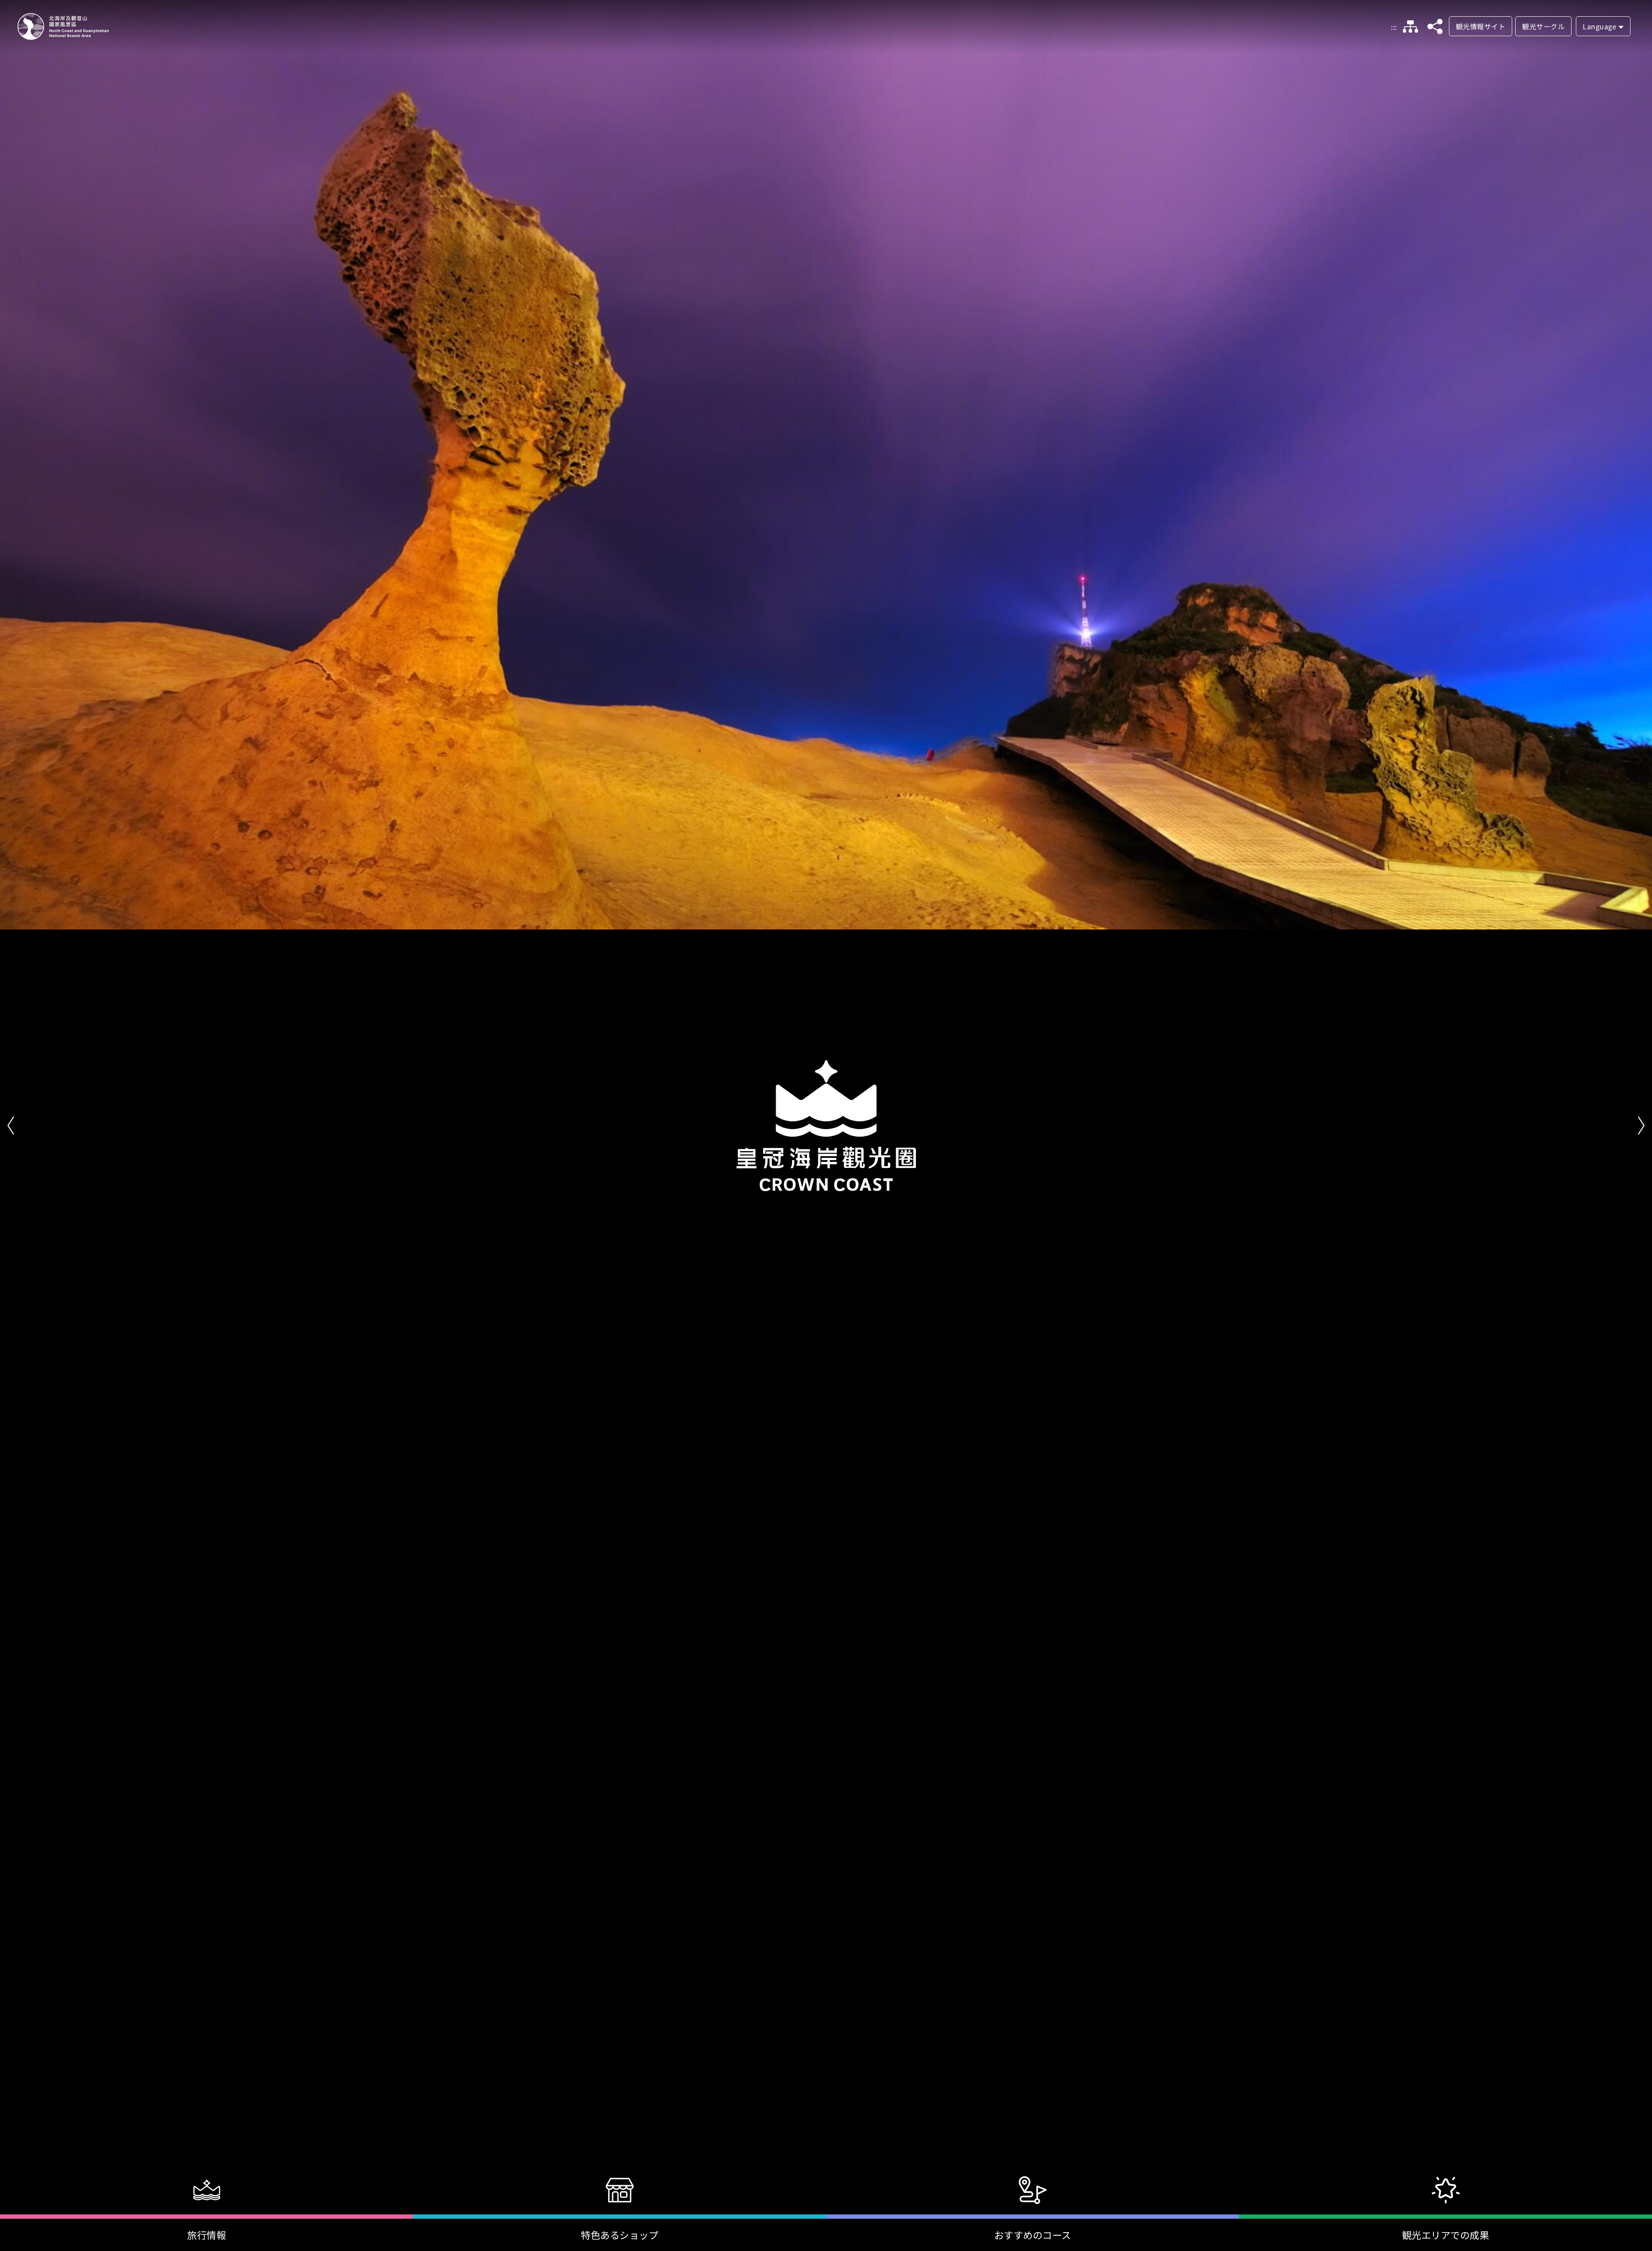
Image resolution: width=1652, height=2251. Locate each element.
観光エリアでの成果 (1446, 2235)
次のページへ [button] (1641, 1126)
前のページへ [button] (11, 1126)
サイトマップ (1411, 27)
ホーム (63, 26)
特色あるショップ (619, 2235)
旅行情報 (206, 2235)
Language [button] (1600, 26)
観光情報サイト (1481, 26)
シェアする (1435, 27)
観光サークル (1543, 26)
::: (1394, 27)
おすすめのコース (1033, 2235)
